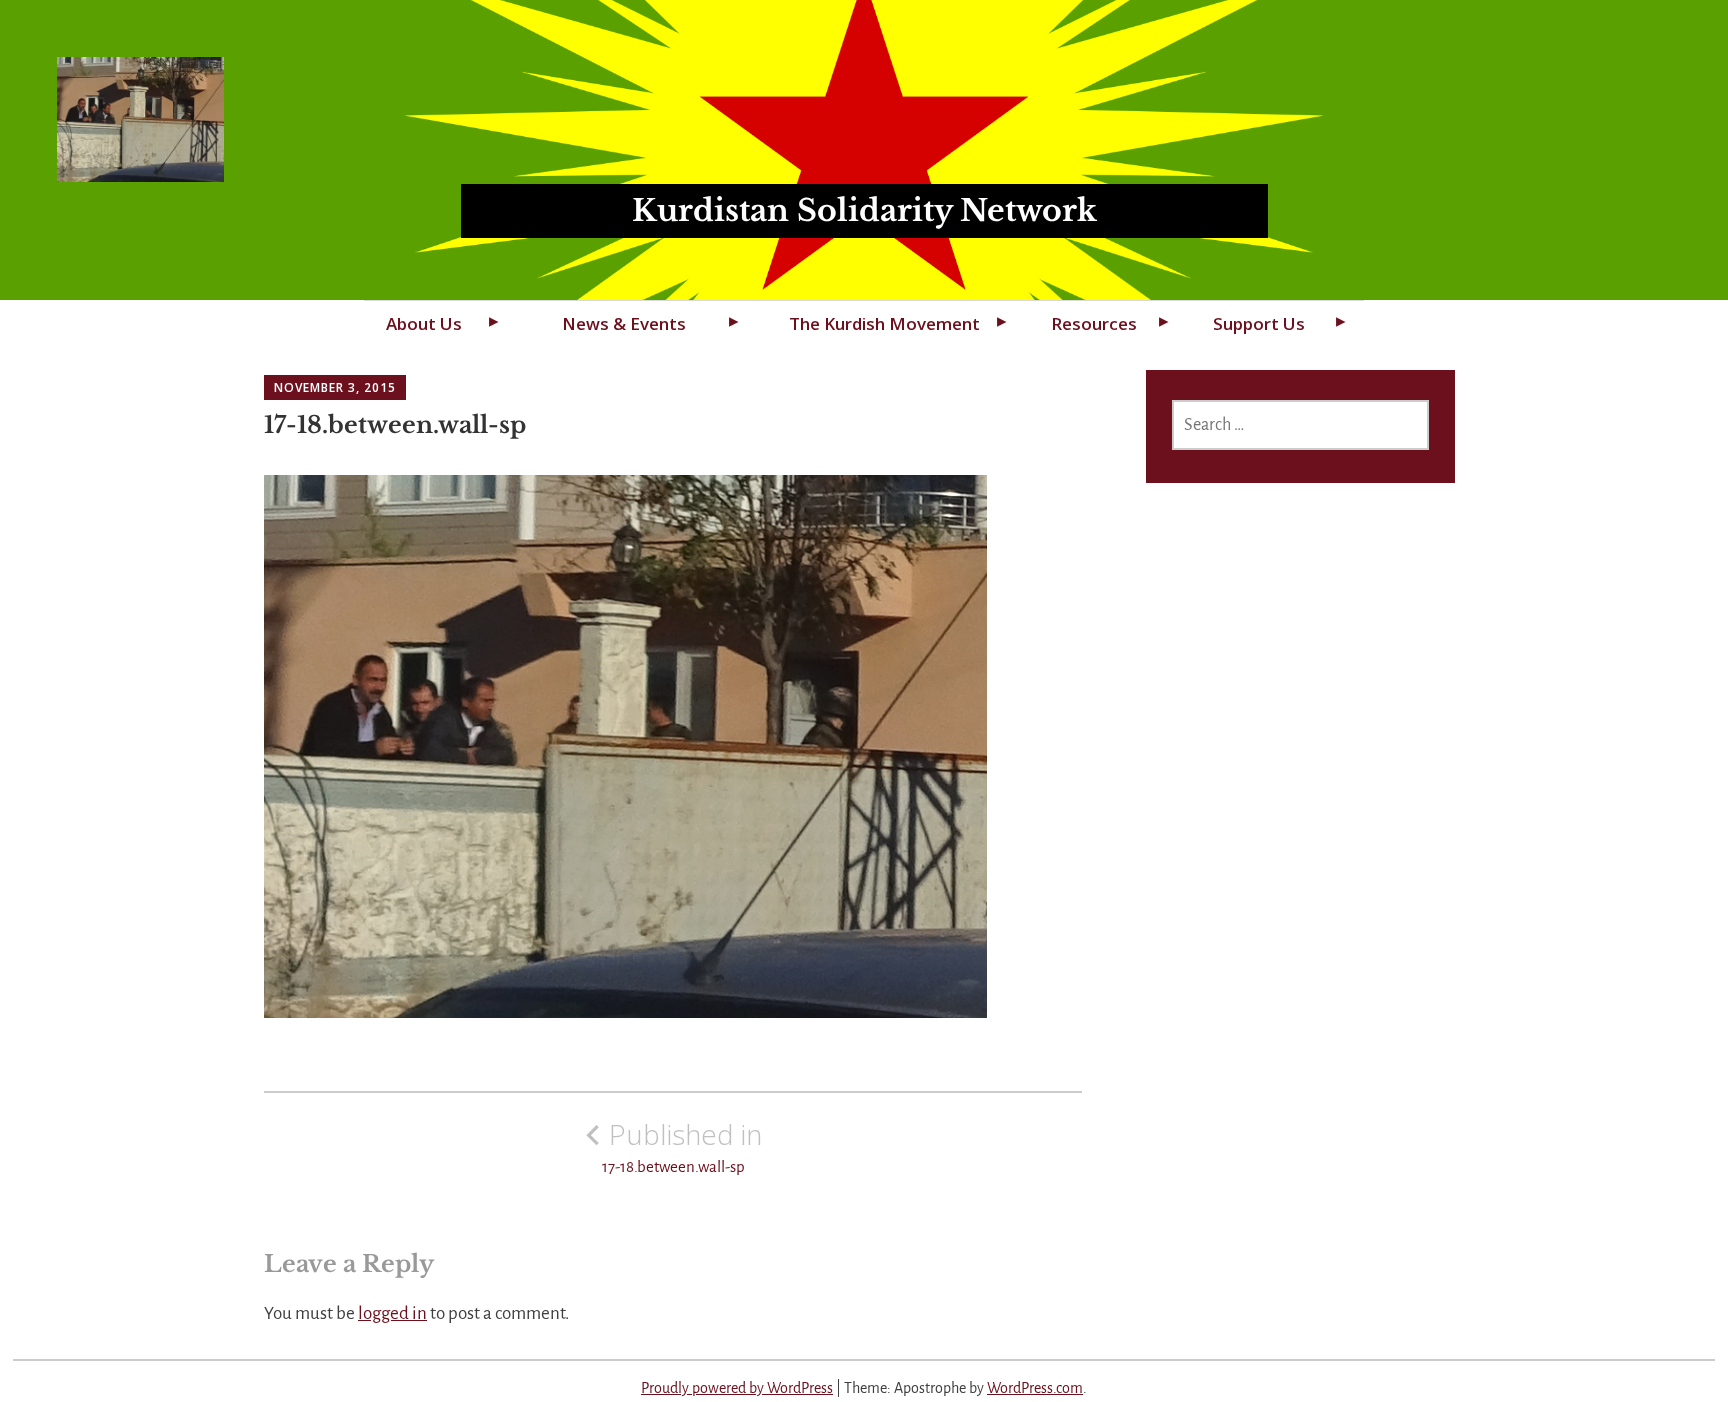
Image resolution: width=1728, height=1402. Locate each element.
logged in (392, 1313)
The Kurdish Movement (884, 323)
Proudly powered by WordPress (737, 1388)
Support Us (1259, 323)
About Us (424, 323)
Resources (1094, 323)
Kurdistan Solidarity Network (864, 210)
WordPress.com (1035, 1388)
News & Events (624, 323)
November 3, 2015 (335, 387)
